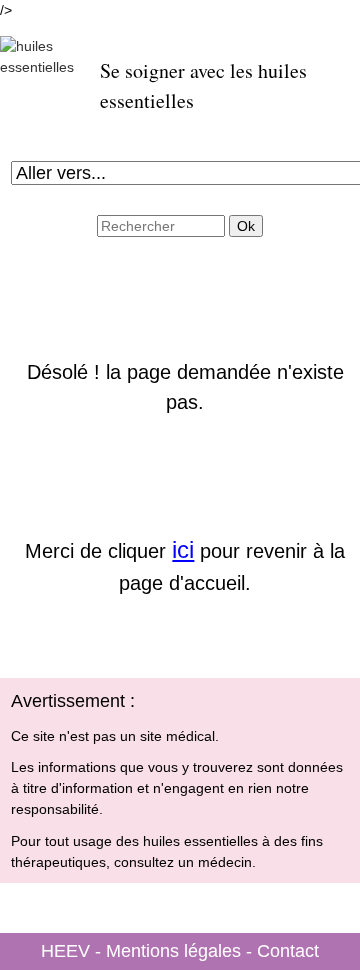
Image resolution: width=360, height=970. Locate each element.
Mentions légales (173, 951)
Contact (288, 951)
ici (183, 549)
